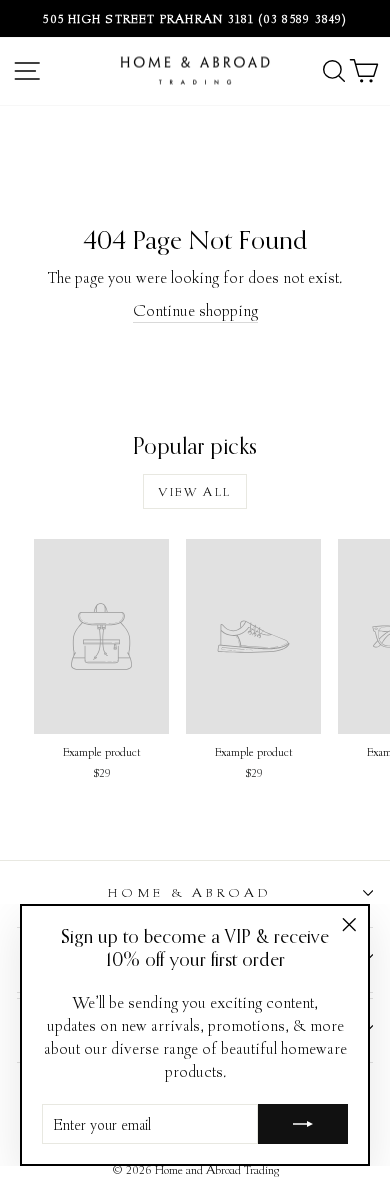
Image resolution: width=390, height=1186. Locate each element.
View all (194, 491)
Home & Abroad (190, 892)
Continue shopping (195, 310)
